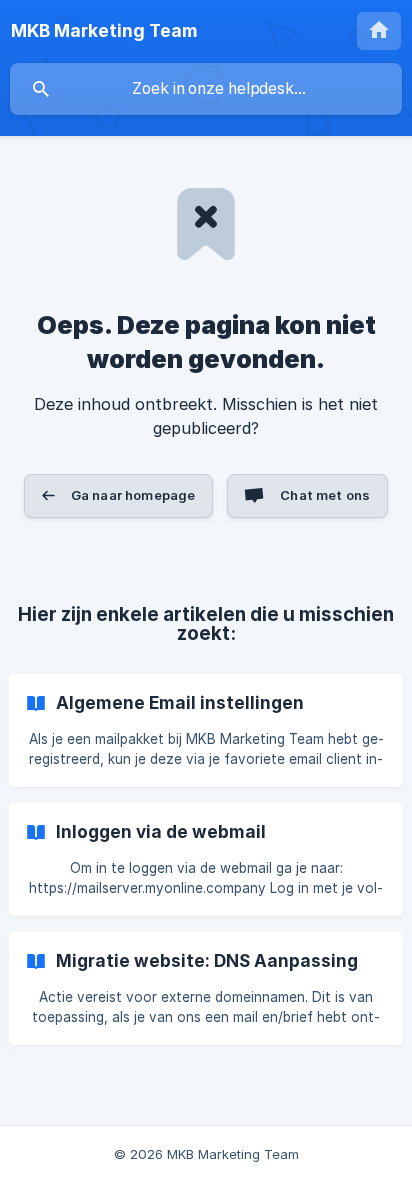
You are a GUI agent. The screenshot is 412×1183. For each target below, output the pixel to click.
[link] (206, 730)
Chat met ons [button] (325, 495)
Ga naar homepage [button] (133, 495)
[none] (104, 31)
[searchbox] (206, 89)
